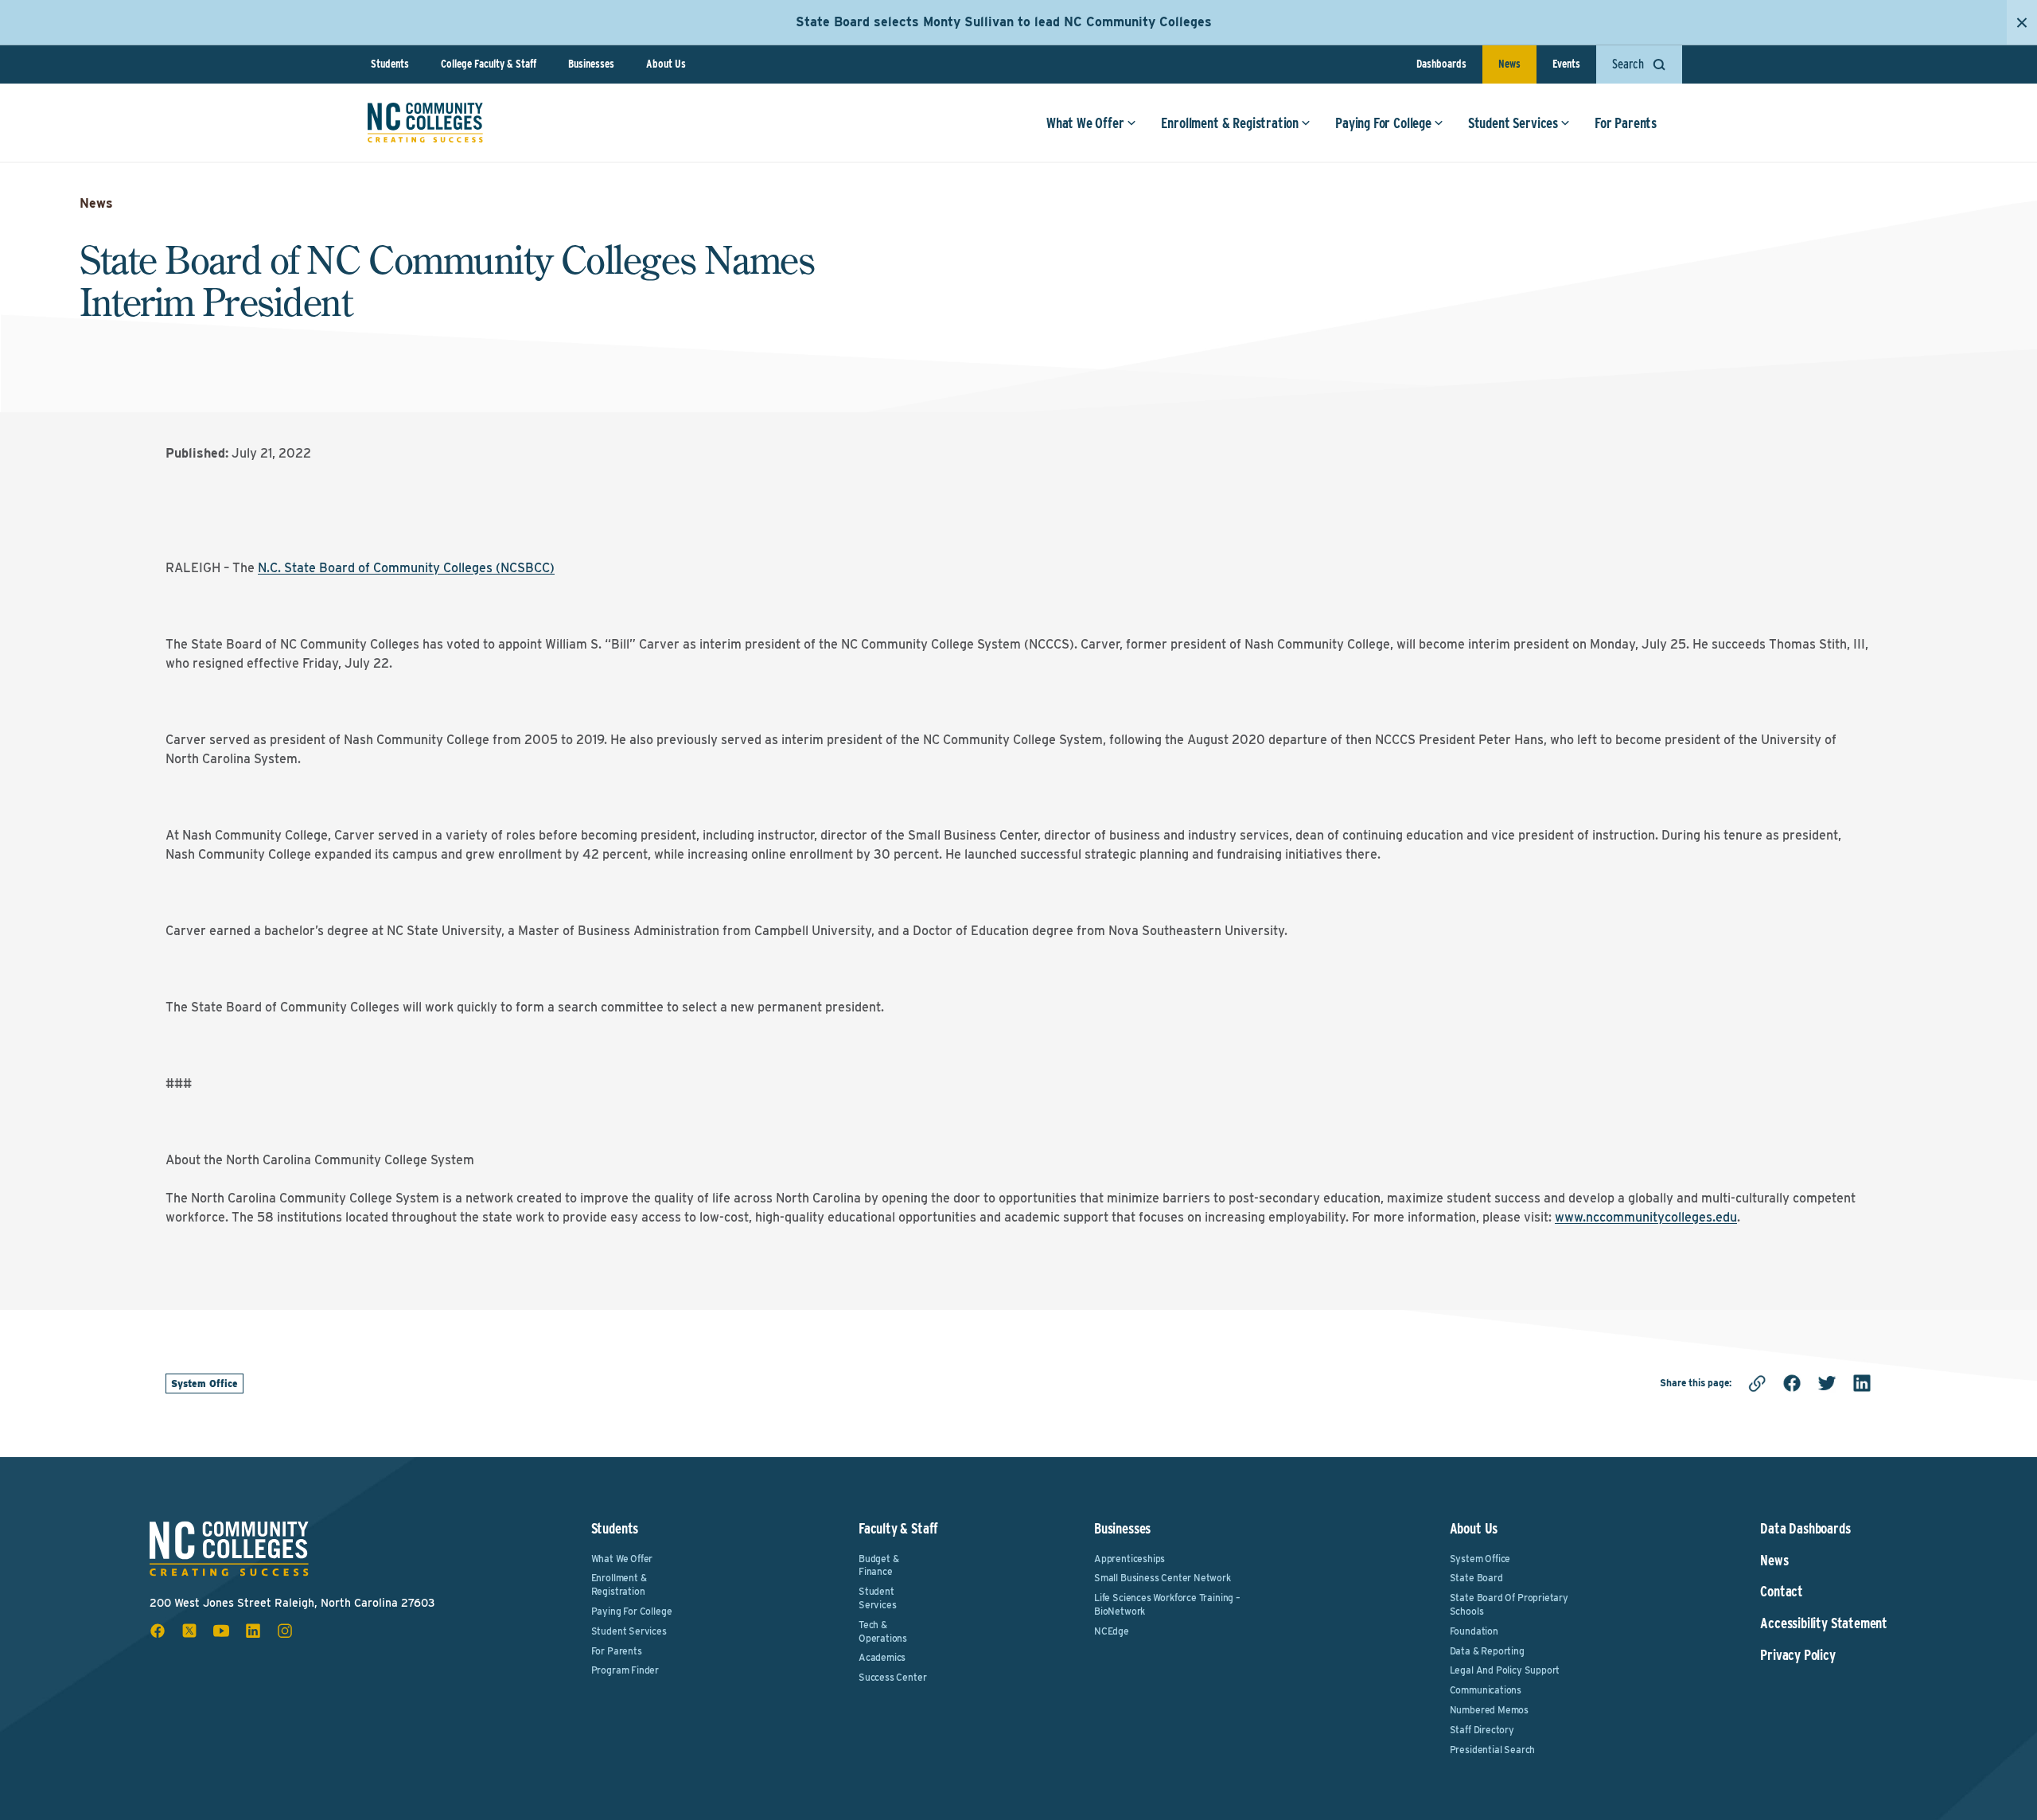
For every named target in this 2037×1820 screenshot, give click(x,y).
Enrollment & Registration (1230, 123)
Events (1566, 64)
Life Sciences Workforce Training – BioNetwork (1167, 1604)
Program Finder (625, 1670)
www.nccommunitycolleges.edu (1646, 1217)
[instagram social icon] (285, 1631)
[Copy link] (1757, 1383)
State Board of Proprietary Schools (1509, 1604)
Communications (1486, 1690)
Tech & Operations (883, 1631)
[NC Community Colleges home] (425, 123)
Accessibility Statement (1824, 1623)
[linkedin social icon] (253, 1631)
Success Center (892, 1677)
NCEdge (1112, 1631)
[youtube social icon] (221, 1631)
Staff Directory (1482, 1730)
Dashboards (1441, 64)
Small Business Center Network (1163, 1578)
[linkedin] (1862, 1383)
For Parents (1626, 123)
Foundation (1474, 1631)
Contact (1782, 1592)
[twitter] (1827, 1383)
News (1509, 64)
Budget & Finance (879, 1565)
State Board (1476, 1578)
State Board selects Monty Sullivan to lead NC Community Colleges (1004, 22)
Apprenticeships (1130, 1559)
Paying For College (1383, 123)
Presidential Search (1493, 1750)
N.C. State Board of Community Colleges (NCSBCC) (406, 568)
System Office (204, 1384)
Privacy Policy (1797, 1655)
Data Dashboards (1805, 1529)
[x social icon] (189, 1631)
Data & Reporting (1487, 1651)
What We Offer (1085, 123)
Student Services (1513, 123)
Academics (882, 1657)
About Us (666, 64)
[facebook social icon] (158, 1631)
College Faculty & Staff (489, 64)
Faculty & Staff (898, 1528)
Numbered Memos (1489, 1710)
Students (390, 64)
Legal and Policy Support (1505, 1670)
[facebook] (1792, 1383)
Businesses (591, 64)
